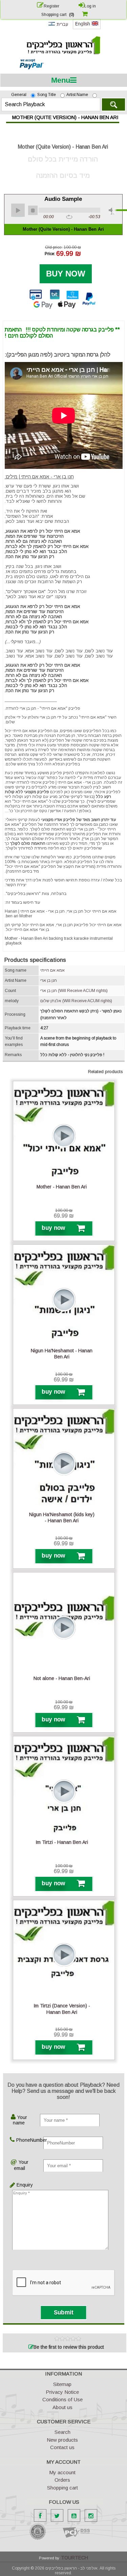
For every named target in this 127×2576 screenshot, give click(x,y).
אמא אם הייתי (52, 970)
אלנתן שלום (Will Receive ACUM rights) (76, 1001)
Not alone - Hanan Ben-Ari (62, 1678)
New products (62, 2440)
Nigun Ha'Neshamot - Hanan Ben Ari (62, 1354)
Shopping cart (62, 2488)
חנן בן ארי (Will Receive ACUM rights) (74, 991)
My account (62, 2472)
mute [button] (112, 211)
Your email (21, 2165)
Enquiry (17, 2185)
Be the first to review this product (69, 2347)
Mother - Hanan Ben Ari (62, 1187)
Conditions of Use (62, 2399)
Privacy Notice (62, 2392)
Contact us (62, 2447)
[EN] (87, 28)
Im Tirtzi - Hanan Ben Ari (62, 1842)
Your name (20, 2120)
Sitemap (62, 2384)
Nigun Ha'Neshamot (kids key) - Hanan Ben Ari (62, 1518)
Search (113, 104)
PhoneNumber (23, 2140)
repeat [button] (69, 217)
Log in (90, 6)
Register (51, 6)
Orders (62, 2480)
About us (62, 2407)
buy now (53, 1228)
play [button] (18, 210)
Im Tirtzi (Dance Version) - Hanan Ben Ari (62, 2009)
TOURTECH (75, 2558)
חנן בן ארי (49, 980)
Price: (50, 254)
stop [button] (33, 210)
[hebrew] (58, 27)
